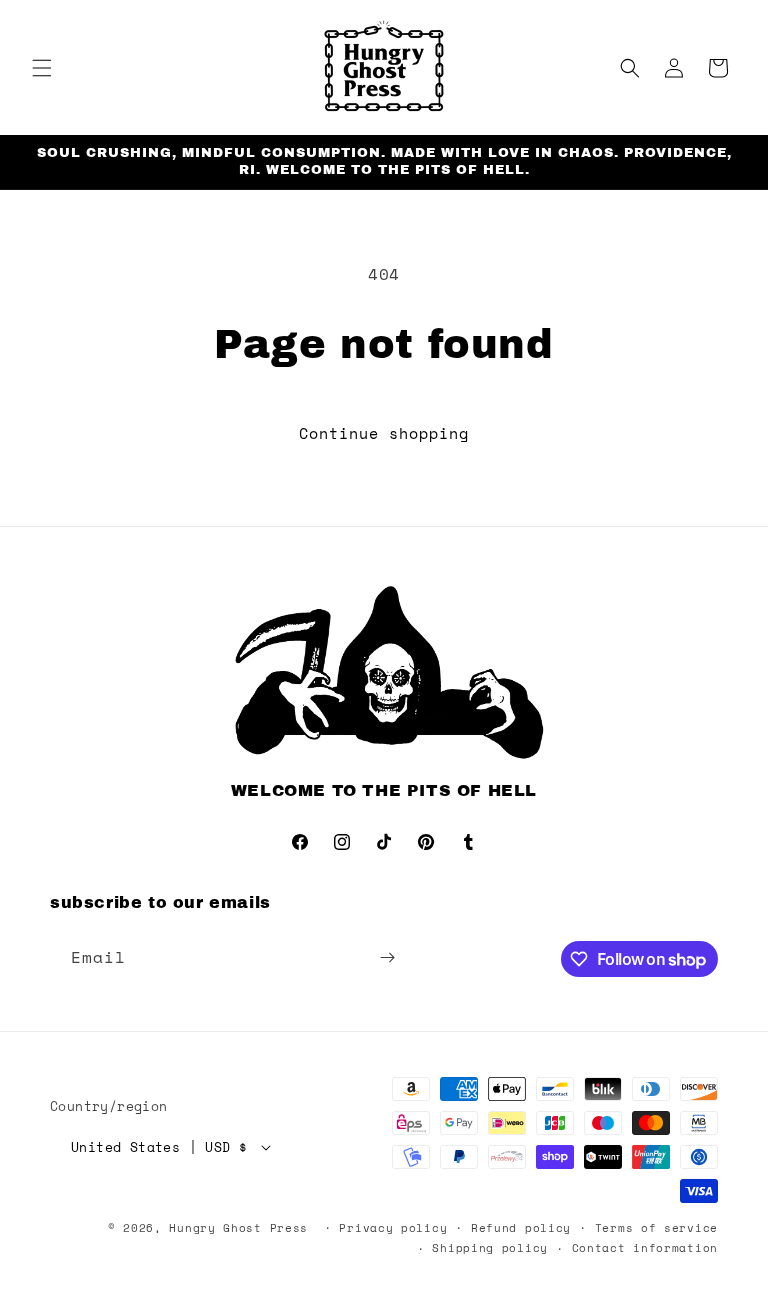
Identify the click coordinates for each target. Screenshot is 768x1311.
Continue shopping (384, 433)
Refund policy (521, 1228)
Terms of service (656, 1228)
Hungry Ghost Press (238, 1228)
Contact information (645, 1248)
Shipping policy (490, 1248)
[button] (42, 68)
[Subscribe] (387, 957)
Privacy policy (393, 1228)
